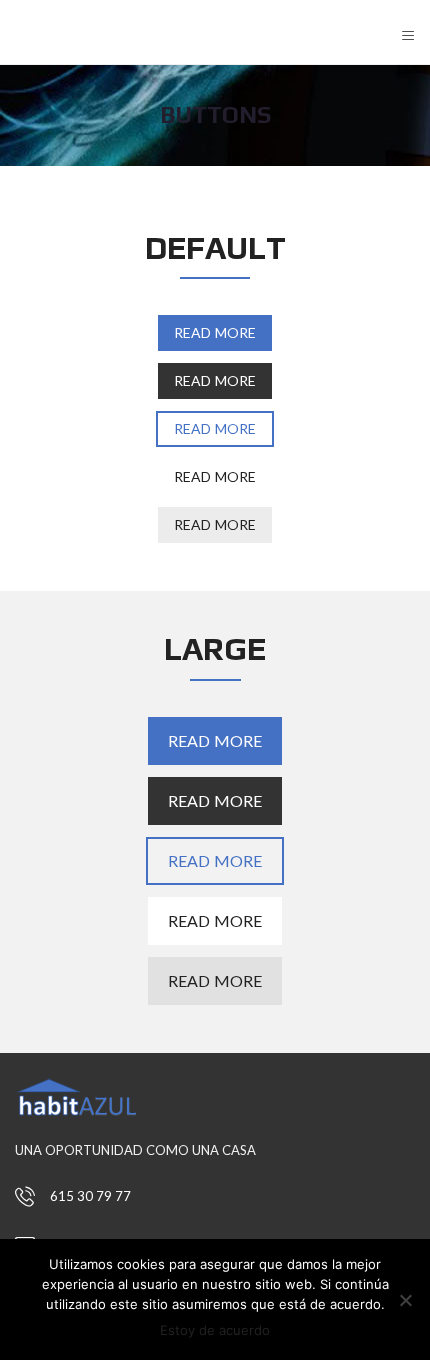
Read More (215, 332)
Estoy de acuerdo (215, 1330)
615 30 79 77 (90, 1196)
